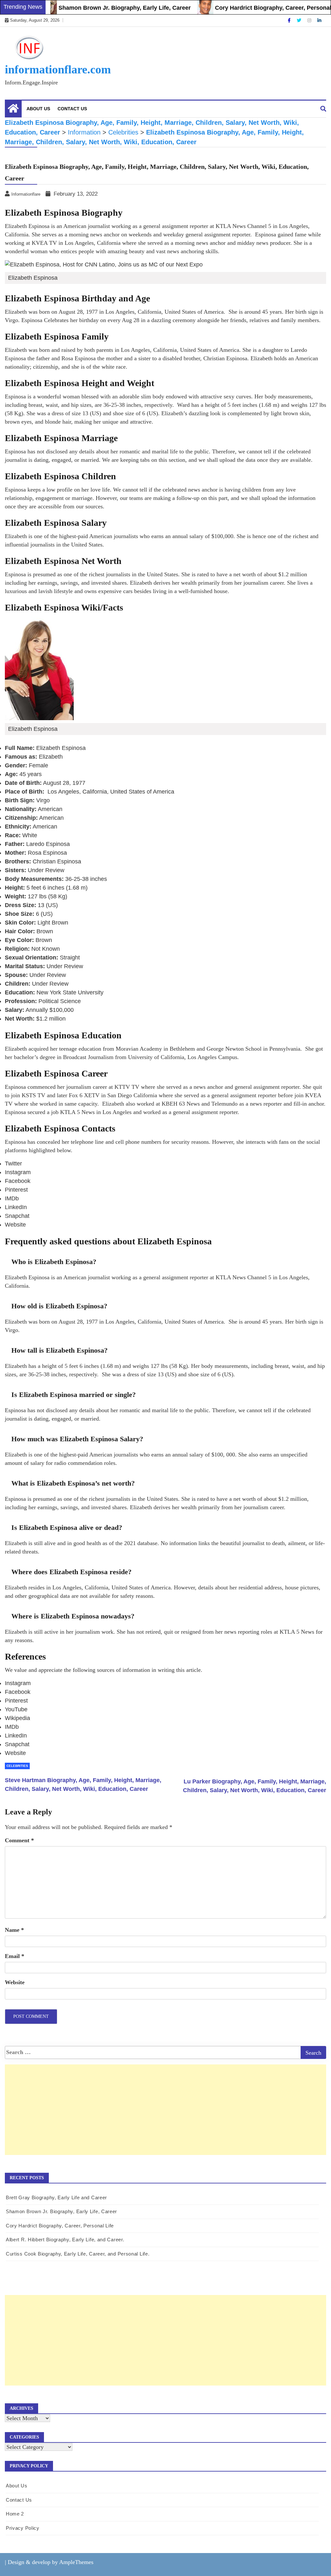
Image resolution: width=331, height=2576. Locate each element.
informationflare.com (58, 70)
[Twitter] (300, 20)
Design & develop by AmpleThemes (51, 2562)
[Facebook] (290, 20)
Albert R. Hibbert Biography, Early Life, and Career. (65, 2240)
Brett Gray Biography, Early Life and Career (56, 2197)
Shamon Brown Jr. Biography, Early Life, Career (96, 8)
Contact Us (72, 109)
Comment (19, 1840)
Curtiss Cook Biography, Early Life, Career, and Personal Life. (78, 2254)
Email (15, 1956)
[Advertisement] (165, 2116)
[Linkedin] (319, 20)
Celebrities (17, 1766)
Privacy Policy (23, 2528)
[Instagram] (310, 20)
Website (15, 1982)
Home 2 (15, 2514)
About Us (38, 109)
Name (14, 1930)
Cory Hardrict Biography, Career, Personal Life (250, 8)
